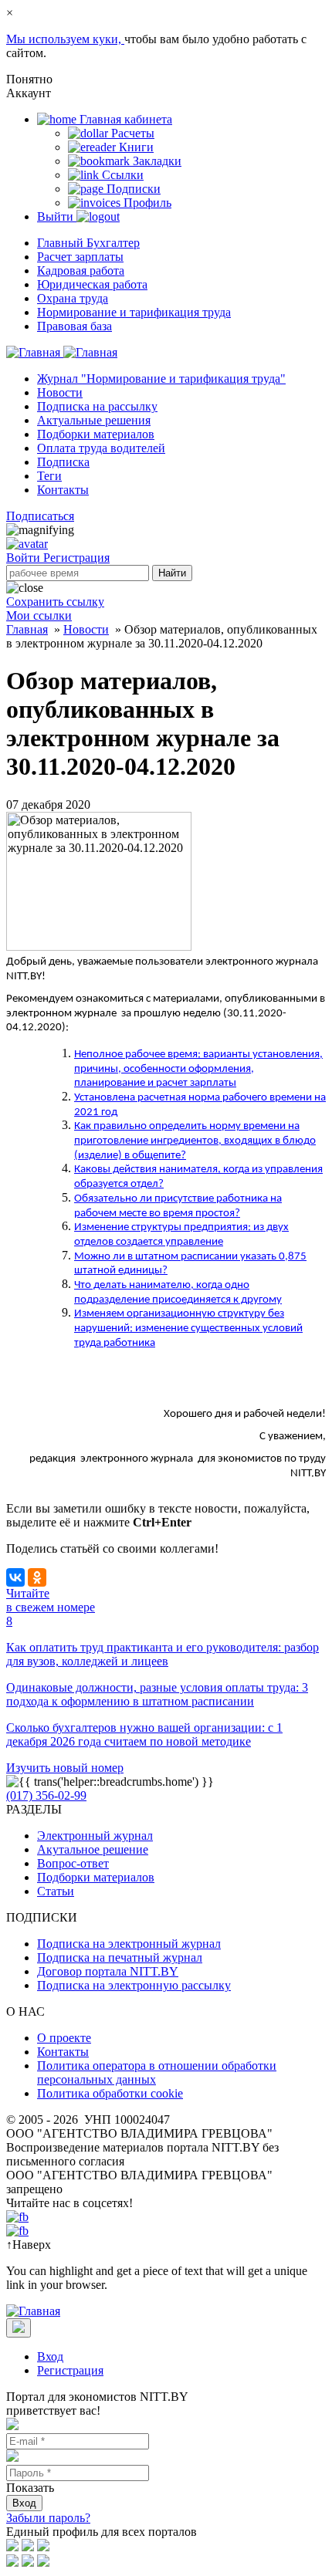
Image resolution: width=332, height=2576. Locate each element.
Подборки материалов (96, 434)
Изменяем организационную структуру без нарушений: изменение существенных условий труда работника (188, 1328)
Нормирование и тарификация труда (134, 312)
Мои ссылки (39, 615)
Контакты (63, 490)
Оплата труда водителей (101, 448)
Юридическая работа (92, 284)
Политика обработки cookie (110, 2093)
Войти (25, 558)
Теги (49, 476)
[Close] (19, 2328)
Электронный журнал (95, 1836)
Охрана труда (73, 298)
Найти (172, 573)
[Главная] (62, 352)
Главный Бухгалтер (88, 243)
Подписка (63, 462)
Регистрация (76, 558)
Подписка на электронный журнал (129, 1944)
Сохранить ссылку (55, 602)
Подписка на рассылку (97, 406)
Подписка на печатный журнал (120, 1957)
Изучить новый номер (65, 1768)
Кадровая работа (81, 270)
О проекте (64, 2038)
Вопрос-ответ (73, 1863)
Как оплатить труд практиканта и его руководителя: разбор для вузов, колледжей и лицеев (163, 1654)
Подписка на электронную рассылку (134, 1985)
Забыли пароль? (48, 2518)
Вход (50, 2356)
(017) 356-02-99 (46, 1795)
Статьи (56, 1891)
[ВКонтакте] (15, 1577)
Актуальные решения (94, 420)
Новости (60, 392)
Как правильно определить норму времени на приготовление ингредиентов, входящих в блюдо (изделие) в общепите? (195, 1141)
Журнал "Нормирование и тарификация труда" (161, 379)
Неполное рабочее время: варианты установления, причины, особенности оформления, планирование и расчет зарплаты (198, 1069)
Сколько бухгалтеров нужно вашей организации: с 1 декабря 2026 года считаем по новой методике (144, 1734)
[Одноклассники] (37, 1577)
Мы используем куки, (65, 39)
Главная (27, 629)
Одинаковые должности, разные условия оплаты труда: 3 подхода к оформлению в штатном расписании (157, 1694)
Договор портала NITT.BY (108, 1971)
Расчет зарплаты (80, 257)
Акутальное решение (93, 1849)
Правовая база (75, 326)
